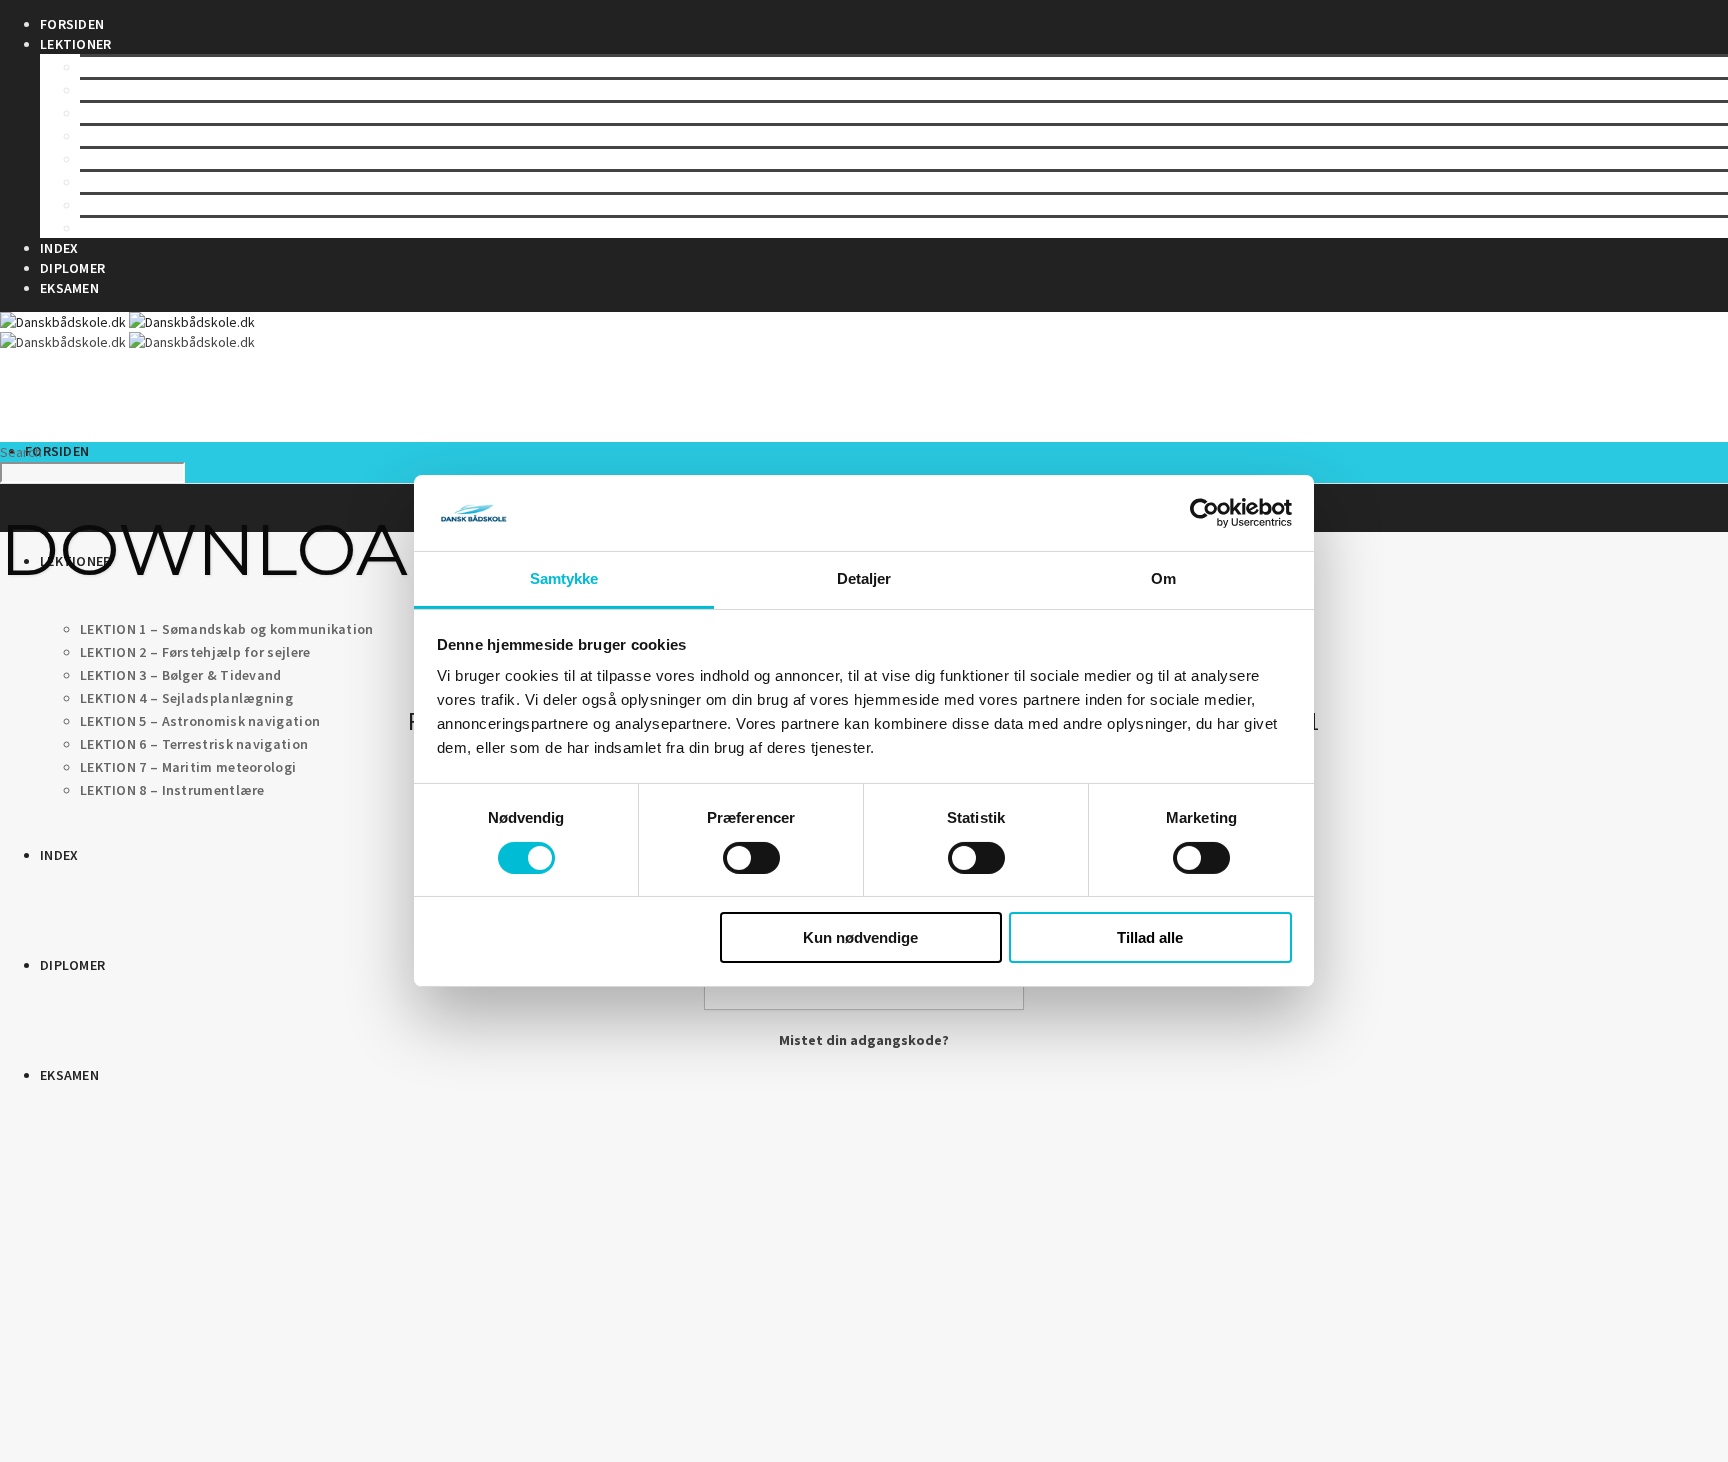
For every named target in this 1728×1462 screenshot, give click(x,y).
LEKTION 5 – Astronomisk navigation (200, 159)
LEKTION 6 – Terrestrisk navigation (194, 182)
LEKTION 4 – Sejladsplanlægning (186, 136)
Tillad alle (1150, 938)
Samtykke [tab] (564, 579)
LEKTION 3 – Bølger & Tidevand (181, 113)
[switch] (751, 858)
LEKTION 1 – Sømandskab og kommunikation (227, 67)
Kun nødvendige (860, 938)
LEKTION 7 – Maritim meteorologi (188, 205)
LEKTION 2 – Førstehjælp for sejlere (195, 90)
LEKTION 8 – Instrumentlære (172, 228)
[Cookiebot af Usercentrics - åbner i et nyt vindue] (1204, 513)
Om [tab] (1163, 579)
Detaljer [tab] (864, 579)
